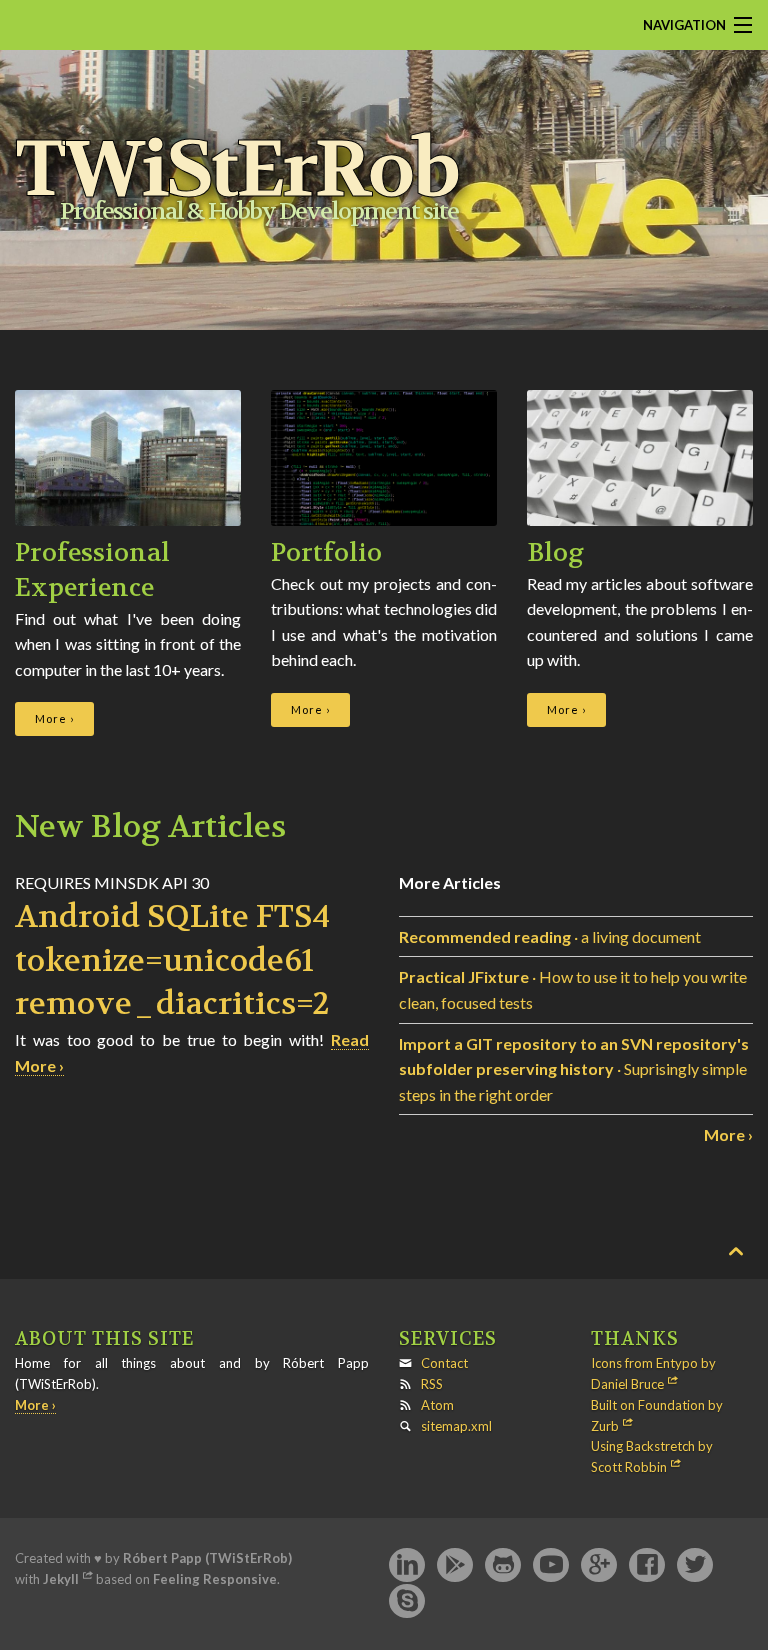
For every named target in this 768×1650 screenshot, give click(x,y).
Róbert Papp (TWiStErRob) (207, 1558)
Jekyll (61, 1579)
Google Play (455, 1566)
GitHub (503, 1566)
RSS (432, 1384)
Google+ (599, 1566)
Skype (407, 1602)
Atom (437, 1405)
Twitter (695, 1566)
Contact (444, 1363)
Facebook (647, 1566)
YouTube (551, 1566)
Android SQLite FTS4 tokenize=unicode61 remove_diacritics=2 (172, 961)
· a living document (550, 936)
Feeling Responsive (215, 1579)
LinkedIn (407, 1566)
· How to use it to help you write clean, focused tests (573, 989)
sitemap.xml (456, 1426)
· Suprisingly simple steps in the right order (574, 1069)
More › (54, 718)
